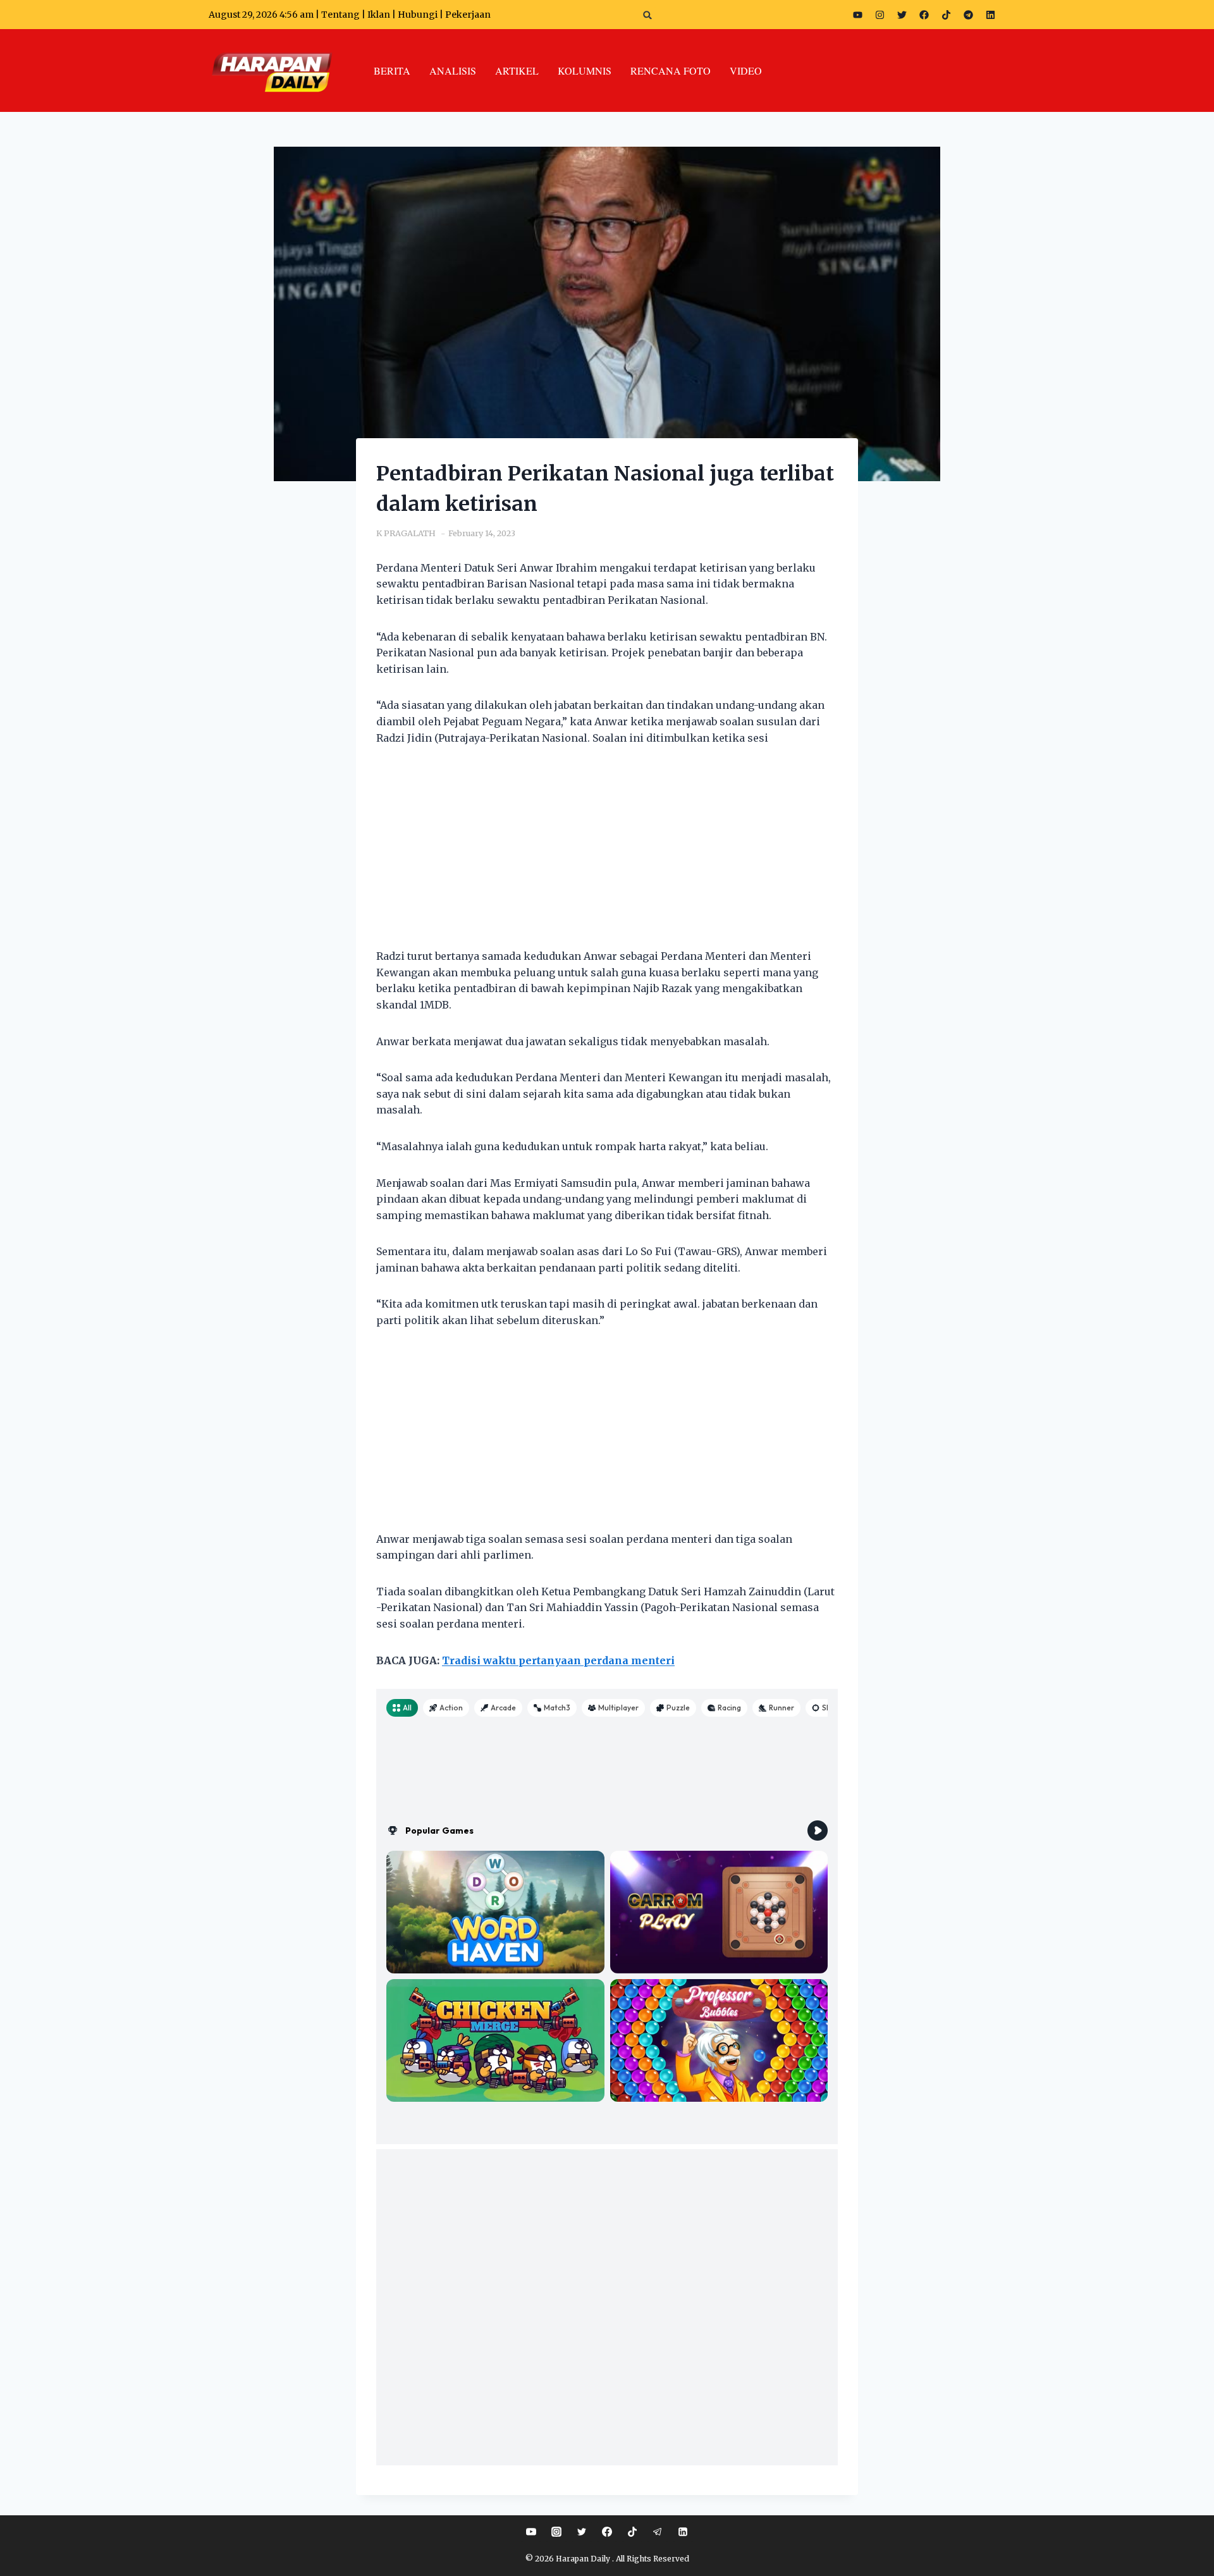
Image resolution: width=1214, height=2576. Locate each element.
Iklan (379, 15)
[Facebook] (924, 15)
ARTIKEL (517, 71)
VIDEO (746, 71)
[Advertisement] (607, 855)
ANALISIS (453, 71)
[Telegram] (968, 15)
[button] (648, 15)
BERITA (392, 71)
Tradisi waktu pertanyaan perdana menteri (558, 1660)
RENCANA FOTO (671, 71)
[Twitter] (902, 15)
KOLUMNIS (585, 71)
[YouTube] (531, 2532)
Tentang (340, 15)
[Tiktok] (946, 15)
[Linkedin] (683, 2532)
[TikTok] (632, 2532)
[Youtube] (857, 15)
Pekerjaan (468, 15)
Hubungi (418, 15)
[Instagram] (880, 15)
